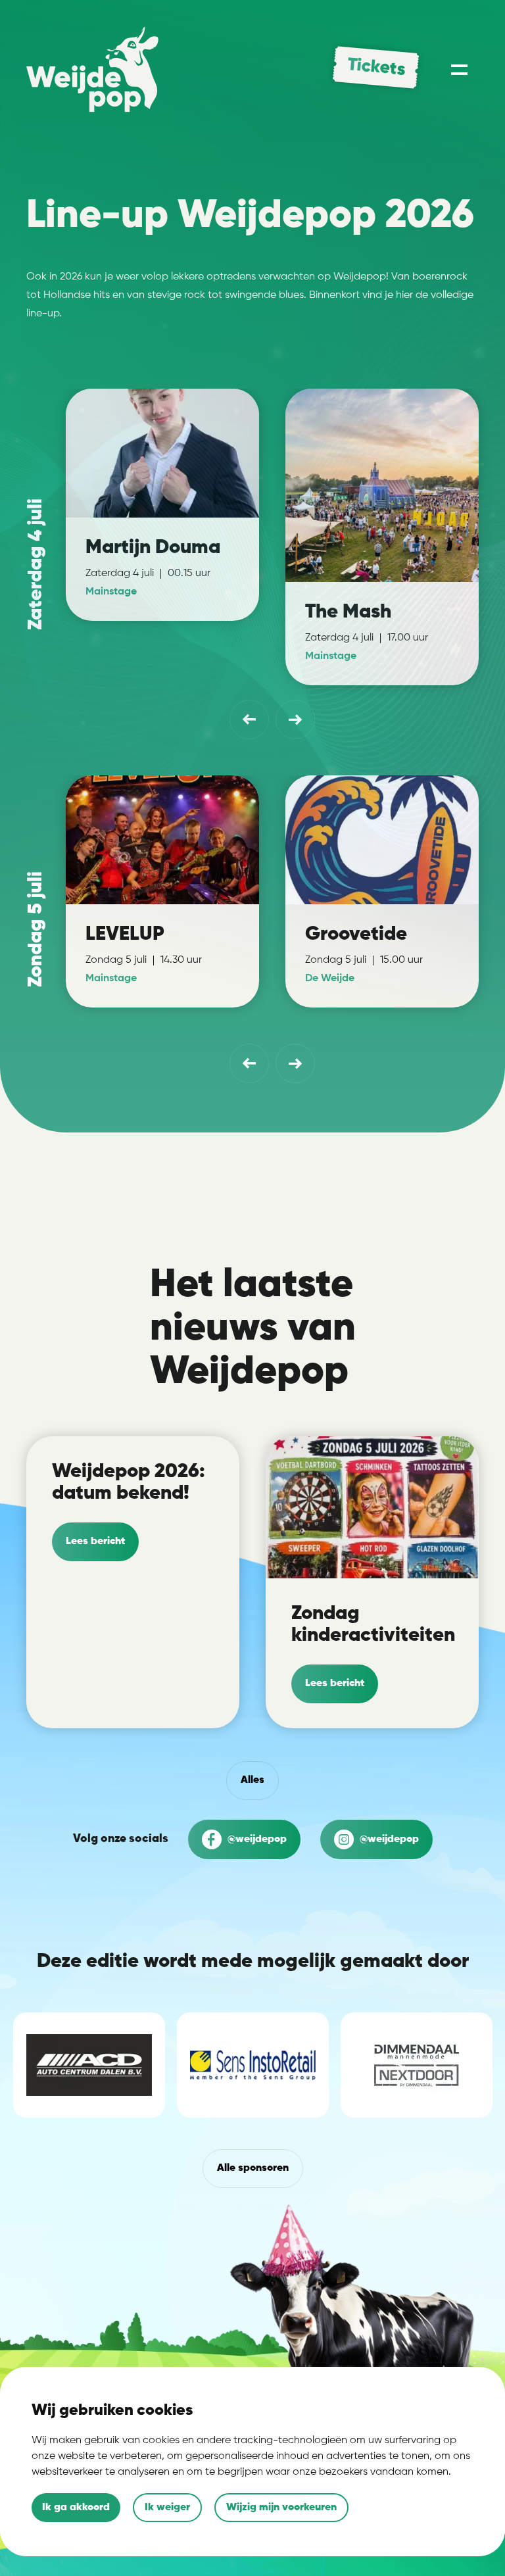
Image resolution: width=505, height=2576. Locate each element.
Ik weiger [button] (167, 2508)
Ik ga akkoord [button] (76, 2508)
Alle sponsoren (253, 2168)
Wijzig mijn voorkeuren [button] (281, 2508)
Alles (252, 1780)
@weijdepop (256, 1839)
